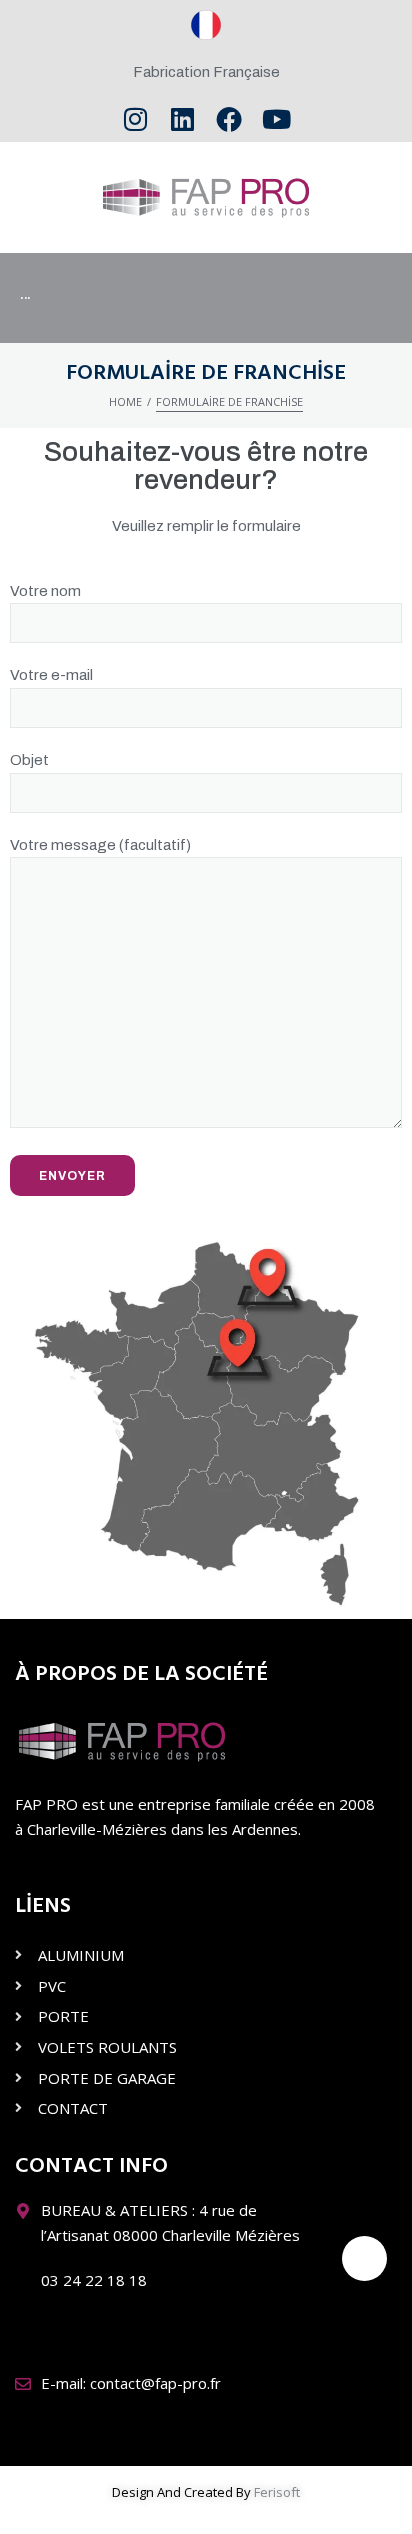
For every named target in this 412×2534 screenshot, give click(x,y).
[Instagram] (135, 119)
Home (125, 401)
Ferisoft (277, 2492)
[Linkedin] (182, 119)
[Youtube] (276, 119)
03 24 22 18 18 (94, 2280)
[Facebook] (229, 119)
